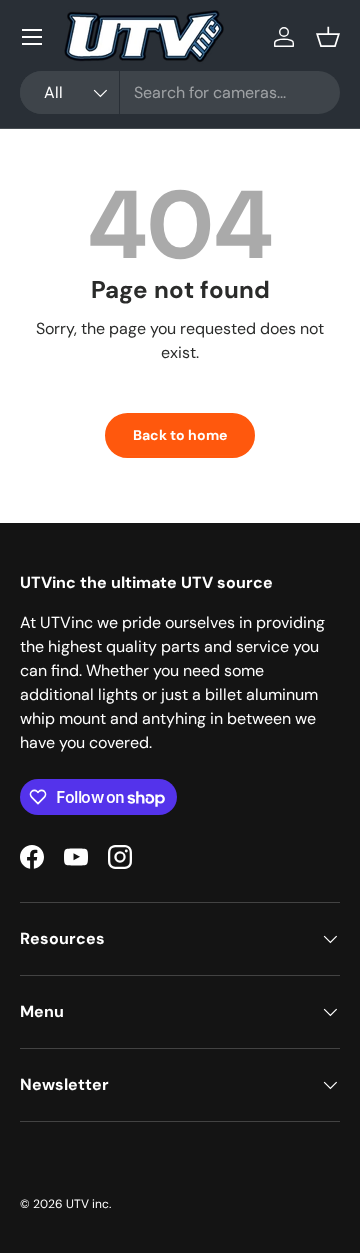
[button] (328, 37)
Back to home (180, 435)
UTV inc (87, 1204)
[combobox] (180, 92)
